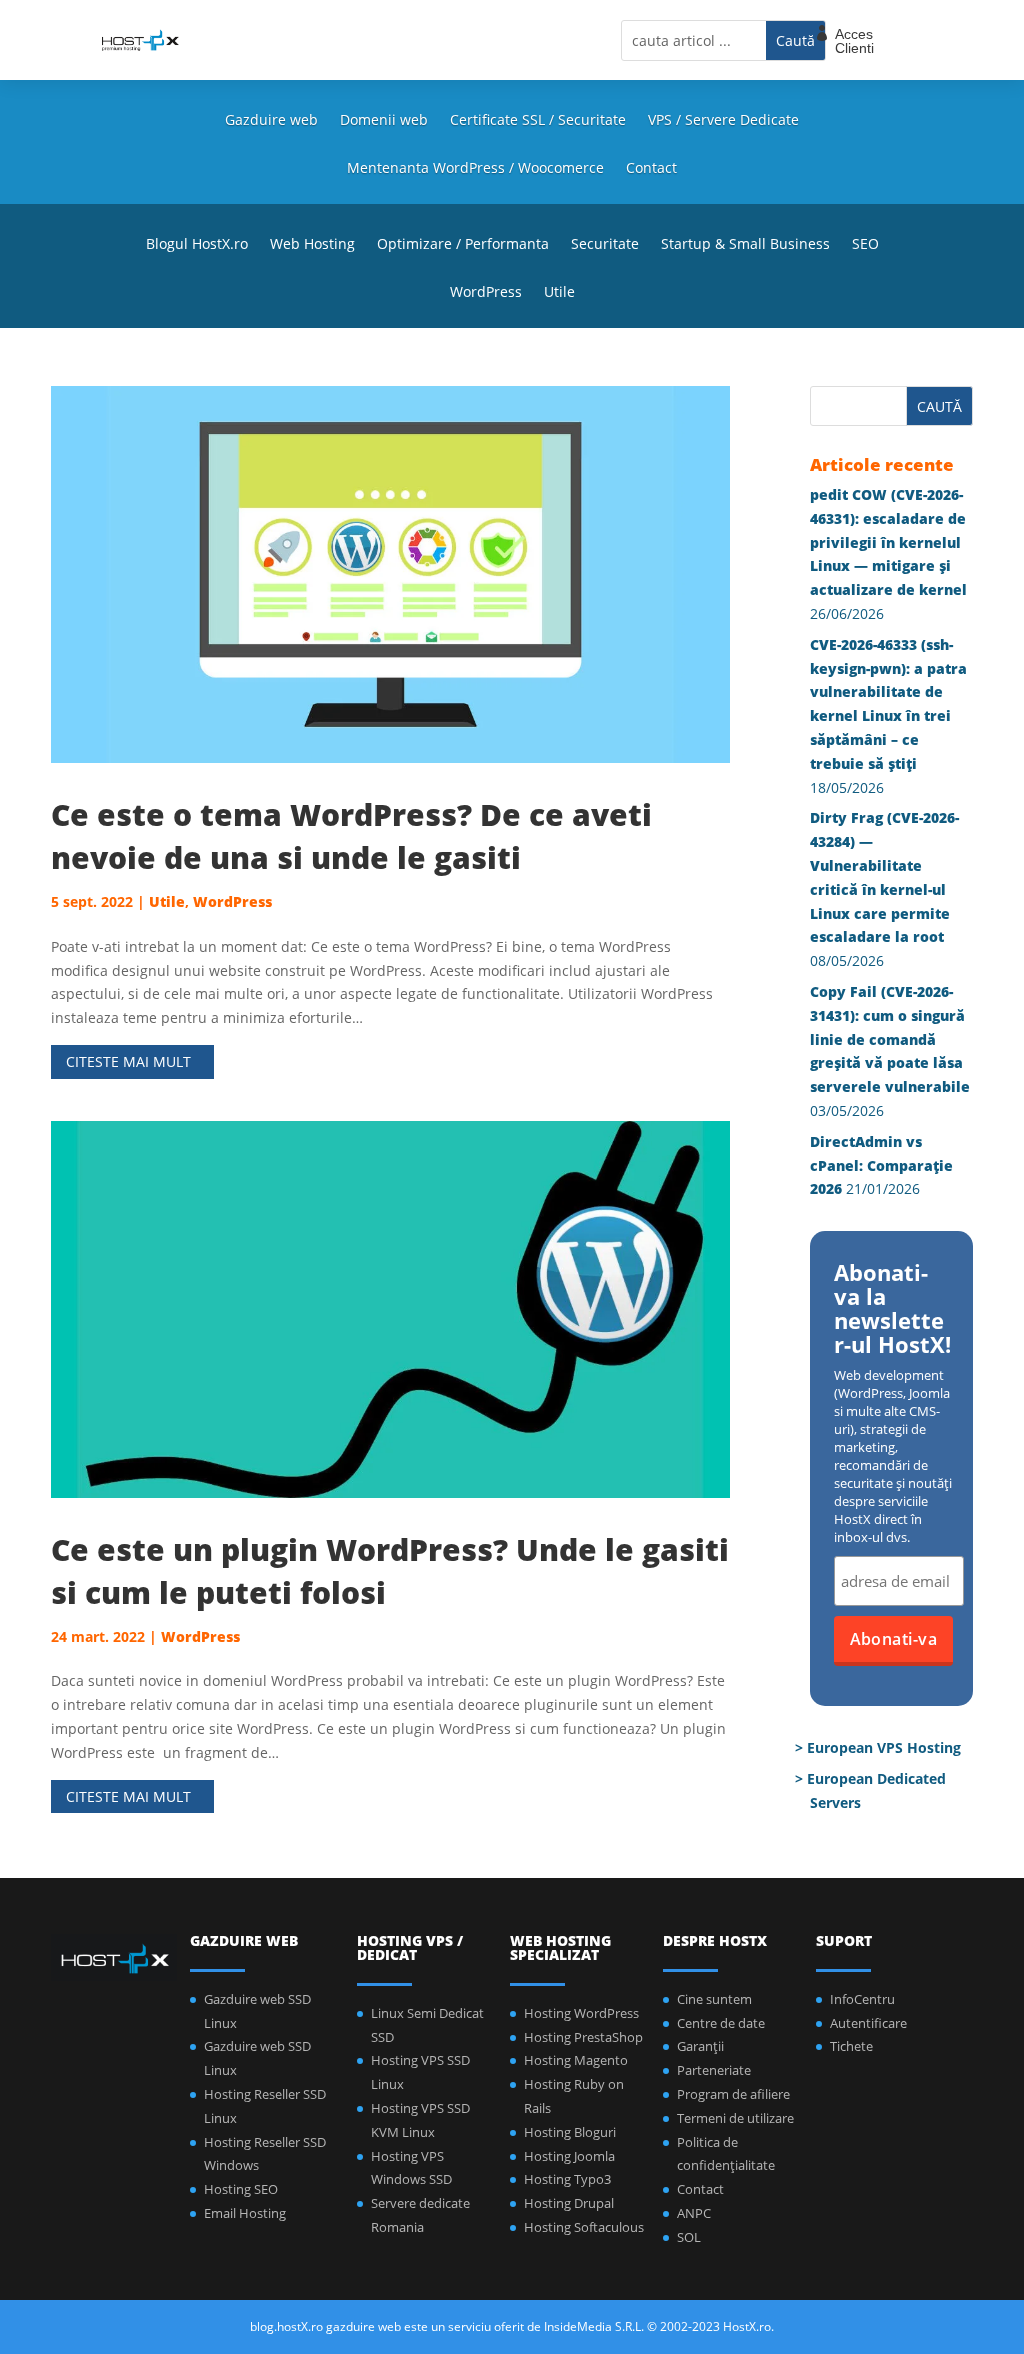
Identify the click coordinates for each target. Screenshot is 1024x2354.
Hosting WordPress (581, 2013)
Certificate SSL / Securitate (538, 121)
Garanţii (700, 2046)
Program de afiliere (733, 2094)
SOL (689, 2237)
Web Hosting (312, 245)
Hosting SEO (241, 2189)
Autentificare (868, 2023)
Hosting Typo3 (567, 2179)
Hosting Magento (576, 2060)
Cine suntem (714, 1999)
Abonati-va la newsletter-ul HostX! (892, 1309)
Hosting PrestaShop (583, 2037)
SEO (865, 245)
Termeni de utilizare (735, 2118)
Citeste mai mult (128, 1061)
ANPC (694, 2213)
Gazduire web (271, 121)
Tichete (851, 2046)
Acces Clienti (854, 41)
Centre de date (721, 2023)
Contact (651, 169)
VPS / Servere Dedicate (723, 121)
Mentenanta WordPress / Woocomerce (475, 169)
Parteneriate (714, 2070)
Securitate (605, 245)
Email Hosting (245, 2213)
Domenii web (384, 121)
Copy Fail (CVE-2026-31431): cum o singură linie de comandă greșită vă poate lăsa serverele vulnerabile (890, 1039)
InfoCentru (862, 1999)
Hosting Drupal (569, 2203)
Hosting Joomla (569, 2156)
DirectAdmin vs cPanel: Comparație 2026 (881, 1165)
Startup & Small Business (745, 245)
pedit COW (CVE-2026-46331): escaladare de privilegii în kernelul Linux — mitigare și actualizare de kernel (888, 542)
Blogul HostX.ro (197, 245)
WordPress (486, 293)
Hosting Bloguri (570, 2132)
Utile (559, 293)
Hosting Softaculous (584, 2227)
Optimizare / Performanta (463, 245)
